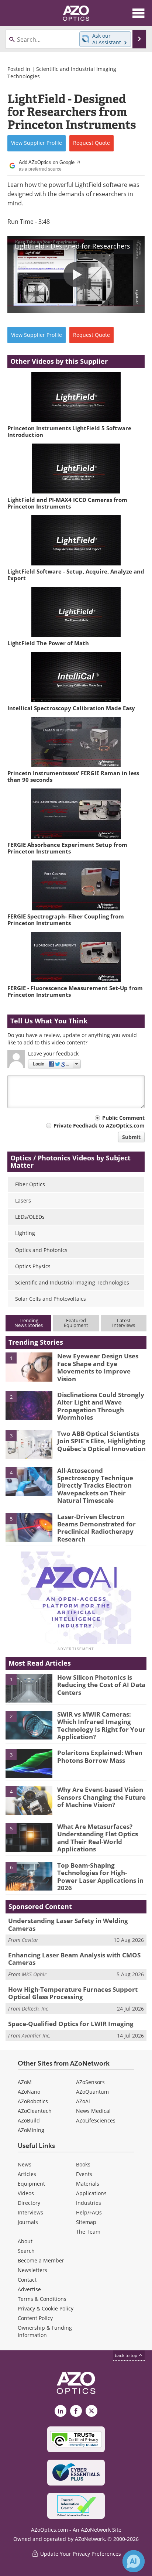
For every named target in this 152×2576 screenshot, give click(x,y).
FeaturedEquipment (76, 1323)
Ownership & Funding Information (45, 2331)
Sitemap (86, 2222)
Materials (88, 2184)
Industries (89, 2203)
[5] (29, 1527)
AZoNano (29, 2092)
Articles (27, 2174)
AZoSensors (90, 2082)
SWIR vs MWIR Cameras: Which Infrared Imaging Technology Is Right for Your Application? (101, 1725)
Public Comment (123, 1118)
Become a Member (41, 2260)
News (25, 2164)
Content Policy (35, 2318)
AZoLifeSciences (96, 2120)
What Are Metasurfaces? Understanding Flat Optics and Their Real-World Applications (98, 1838)
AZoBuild (29, 2120)
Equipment (31, 2184)
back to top (127, 2355)
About (25, 2241)
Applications (91, 2193)
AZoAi (83, 2101)
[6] (29, 1875)
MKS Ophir (34, 1974)
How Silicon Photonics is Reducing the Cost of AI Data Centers (101, 1685)
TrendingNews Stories (29, 1323)
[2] (29, 1405)
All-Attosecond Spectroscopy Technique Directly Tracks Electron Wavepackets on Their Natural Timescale (95, 1486)
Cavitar (30, 1940)
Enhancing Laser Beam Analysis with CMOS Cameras (74, 1959)
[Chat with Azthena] (134, 2561)
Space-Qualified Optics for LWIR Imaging (71, 2024)
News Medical (93, 2111)
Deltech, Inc (35, 2009)
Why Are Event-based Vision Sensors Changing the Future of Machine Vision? (101, 1797)
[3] (29, 1444)
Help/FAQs (89, 2212)
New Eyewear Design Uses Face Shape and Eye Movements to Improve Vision (98, 1367)
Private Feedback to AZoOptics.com (99, 1125)
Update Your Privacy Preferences (80, 2554)
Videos (26, 2193)
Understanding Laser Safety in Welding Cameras (68, 1924)
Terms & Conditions (42, 2299)
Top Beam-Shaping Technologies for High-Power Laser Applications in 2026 (100, 1877)
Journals (28, 2222)
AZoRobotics (33, 2101)
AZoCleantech (35, 2111)
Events (84, 2174)
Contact (27, 2280)
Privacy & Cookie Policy (46, 2308)
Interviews (30, 2212)
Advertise (29, 2289)
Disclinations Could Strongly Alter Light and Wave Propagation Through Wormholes (101, 1406)
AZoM (25, 2082)
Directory (29, 2203)
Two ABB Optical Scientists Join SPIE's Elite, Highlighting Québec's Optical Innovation (101, 1441)
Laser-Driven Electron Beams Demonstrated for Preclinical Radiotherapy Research (96, 1528)
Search (26, 2251)
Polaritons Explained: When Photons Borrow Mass (100, 1756)
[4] (29, 1481)
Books (83, 2164)
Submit (131, 1137)
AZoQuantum (92, 2092)
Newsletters (32, 2270)
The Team (88, 2232)
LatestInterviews (124, 1323)
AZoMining (31, 2130)
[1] (29, 1366)
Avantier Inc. (36, 2036)
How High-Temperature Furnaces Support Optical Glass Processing (73, 1993)
